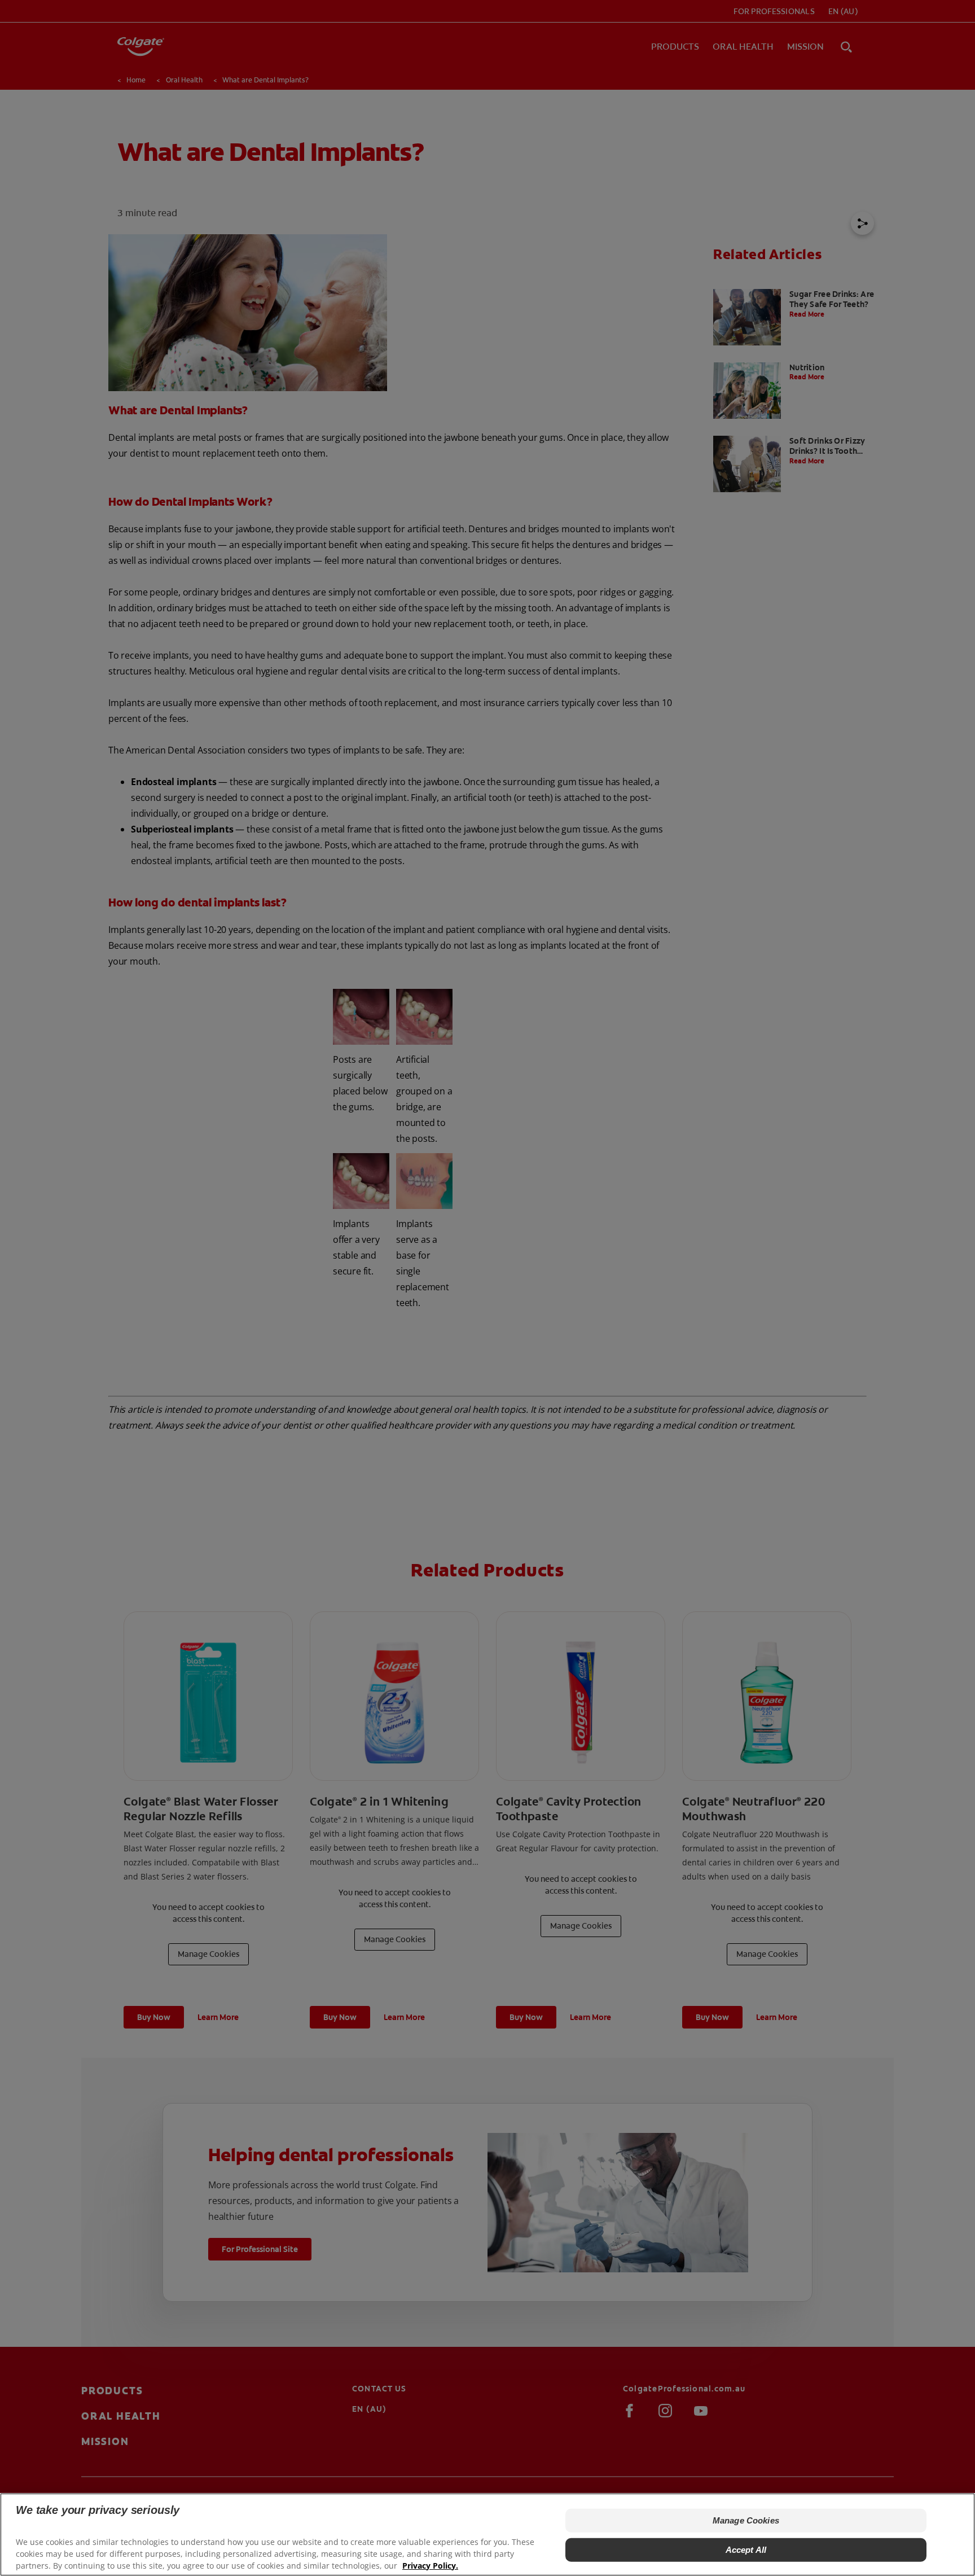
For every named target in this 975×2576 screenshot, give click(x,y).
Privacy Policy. (430, 2565)
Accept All (746, 2550)
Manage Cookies (746, 2520)
